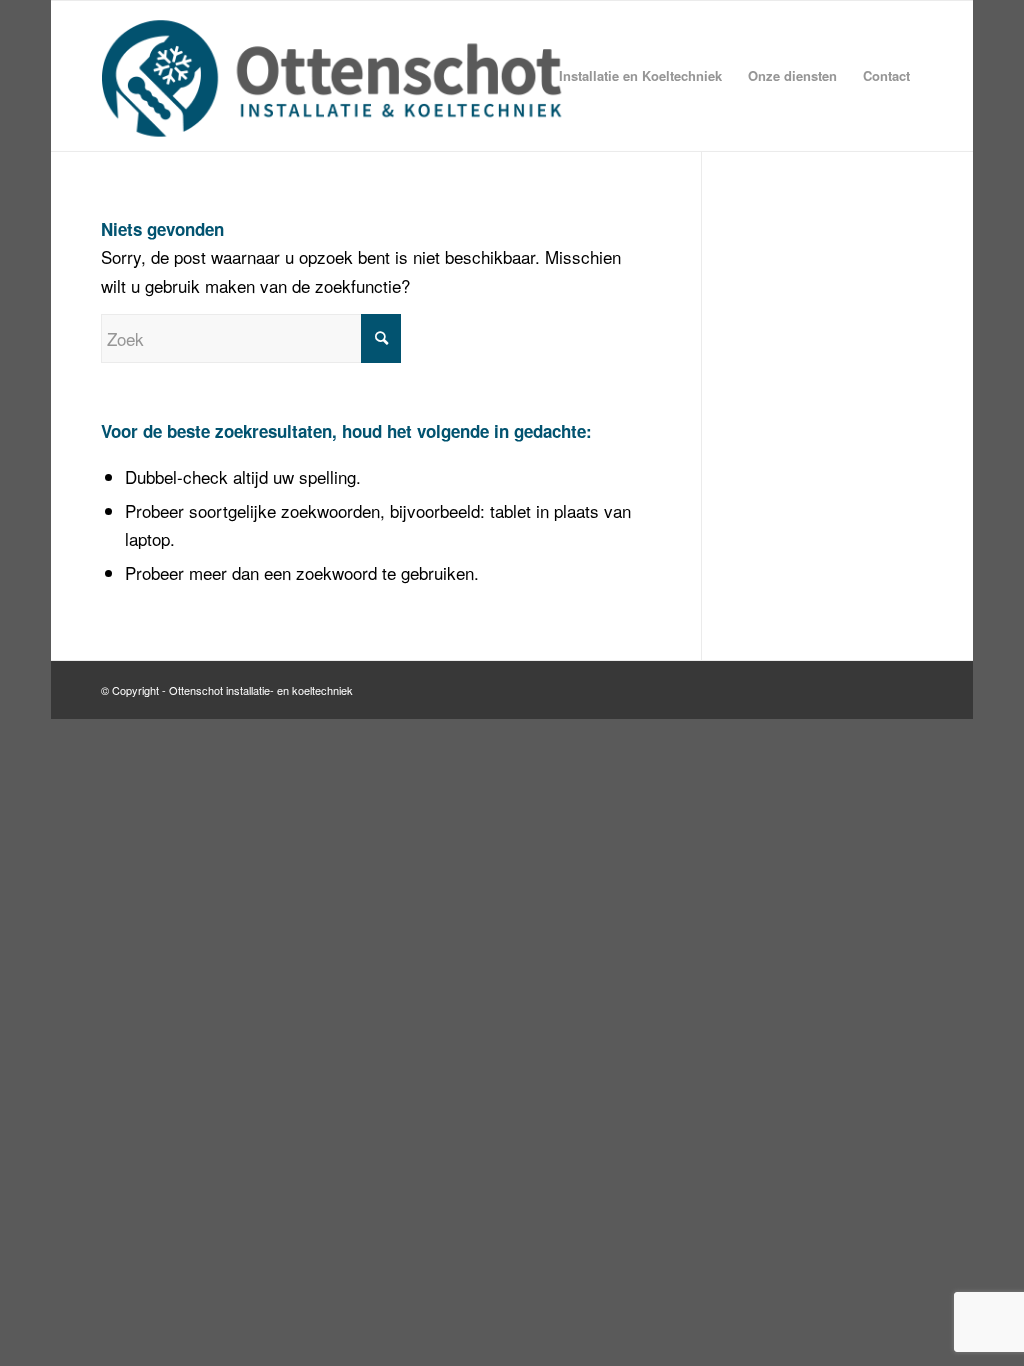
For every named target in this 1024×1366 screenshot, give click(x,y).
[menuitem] (640, 76)
